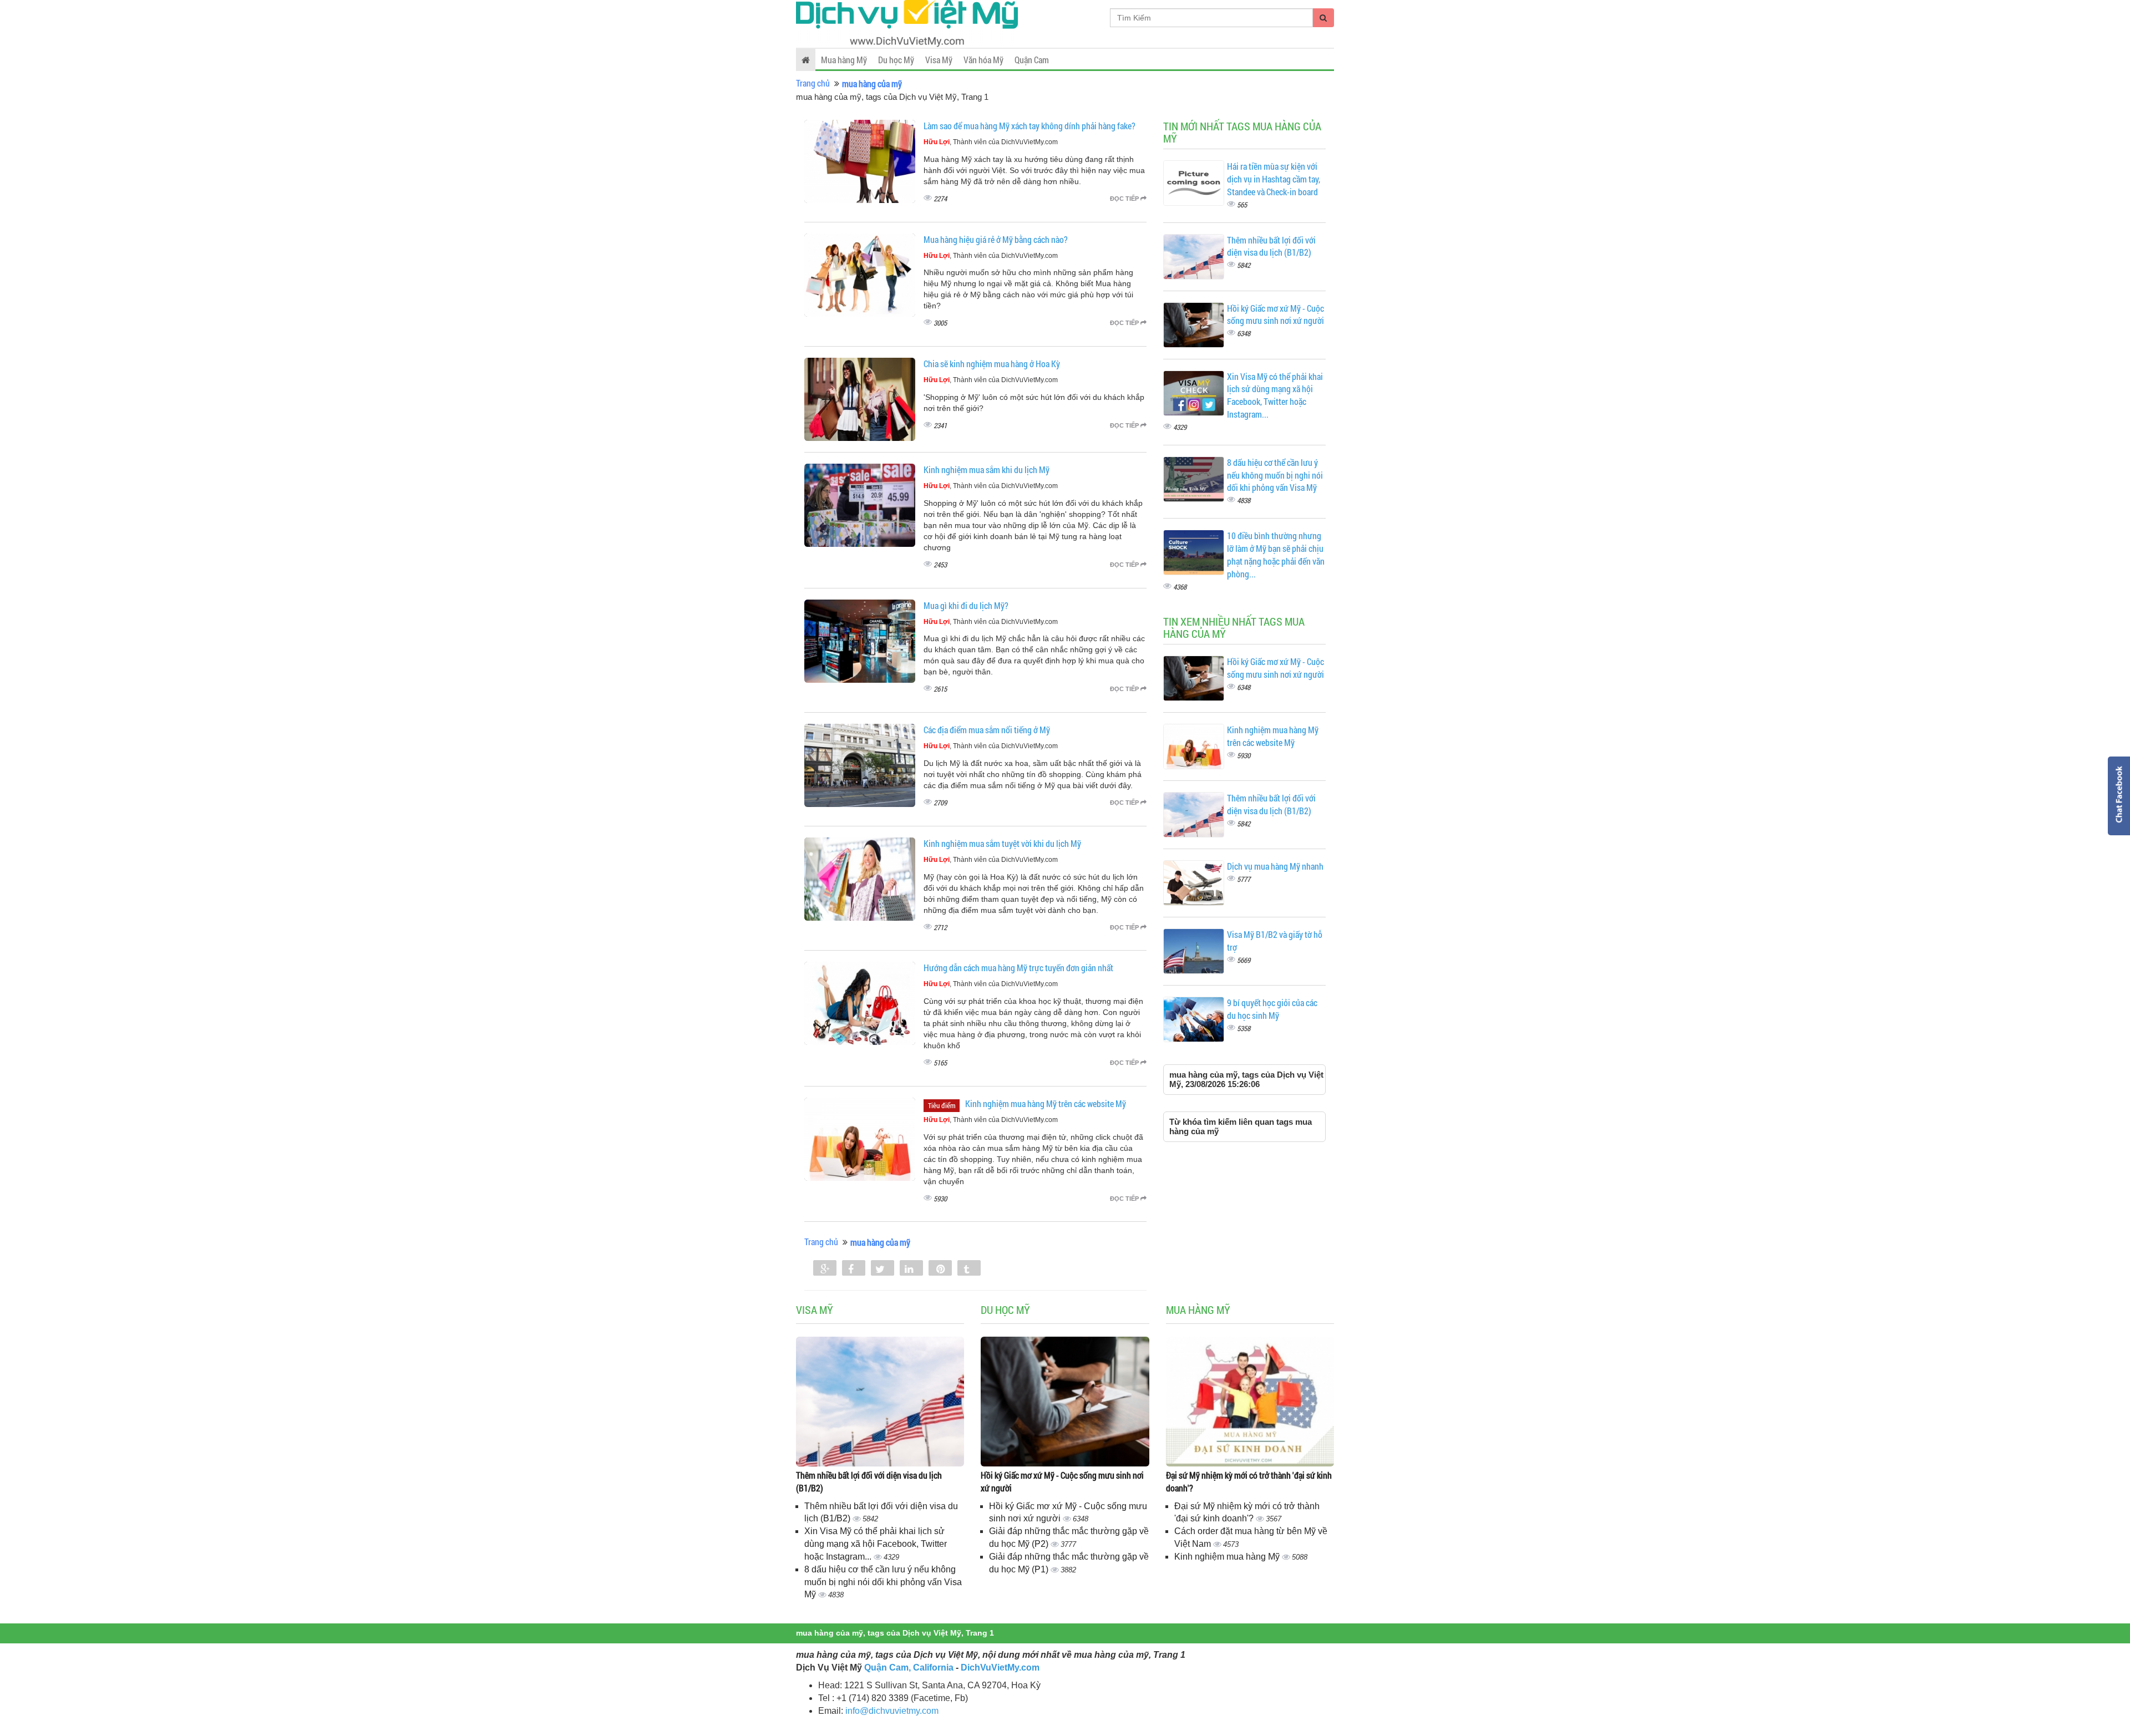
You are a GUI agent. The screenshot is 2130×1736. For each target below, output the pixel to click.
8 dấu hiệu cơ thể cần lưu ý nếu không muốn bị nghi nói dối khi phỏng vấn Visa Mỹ (1275, 475)
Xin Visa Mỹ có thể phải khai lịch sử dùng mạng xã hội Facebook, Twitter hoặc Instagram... (1275, 395)
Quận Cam (1032, 60)
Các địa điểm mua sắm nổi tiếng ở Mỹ (987, 730)
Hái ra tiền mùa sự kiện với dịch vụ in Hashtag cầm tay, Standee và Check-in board (1274, 179)
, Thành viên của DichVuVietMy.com (991, 142)
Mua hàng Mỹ (844, 60)
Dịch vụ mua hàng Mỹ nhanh (1275, 866)
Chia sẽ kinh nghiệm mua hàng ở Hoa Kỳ (992, 364)
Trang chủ (813, 83)
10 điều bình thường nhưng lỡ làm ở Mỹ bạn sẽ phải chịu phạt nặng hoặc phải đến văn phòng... (1276, 555)
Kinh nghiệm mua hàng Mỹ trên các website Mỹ (1046, 1103)
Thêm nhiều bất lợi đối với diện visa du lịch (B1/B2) (1271, 246)
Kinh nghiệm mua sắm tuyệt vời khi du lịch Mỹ (1002, 843)
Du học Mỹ (896, 60)
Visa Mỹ (939, 60)
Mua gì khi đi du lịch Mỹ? (966, 605)
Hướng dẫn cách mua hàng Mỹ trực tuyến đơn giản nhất (1018, 968)
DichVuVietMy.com (1000, 1668)
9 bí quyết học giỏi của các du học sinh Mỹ (1272, 1009)
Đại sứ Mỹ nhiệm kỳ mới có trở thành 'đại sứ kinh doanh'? (1249, 1481)
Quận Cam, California (909, 1668)
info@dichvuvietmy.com (892, 1711)
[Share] (825, 1269)
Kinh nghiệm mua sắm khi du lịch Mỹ (987, 469)
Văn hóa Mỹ (983, 60)
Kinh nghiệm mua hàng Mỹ (1228, 1557)
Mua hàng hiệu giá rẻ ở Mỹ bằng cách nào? (996, 239)
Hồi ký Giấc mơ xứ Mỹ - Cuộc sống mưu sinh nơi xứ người (1276, 314)
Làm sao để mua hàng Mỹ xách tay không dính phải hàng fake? (1029, 126)
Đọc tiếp (1125, 199)
